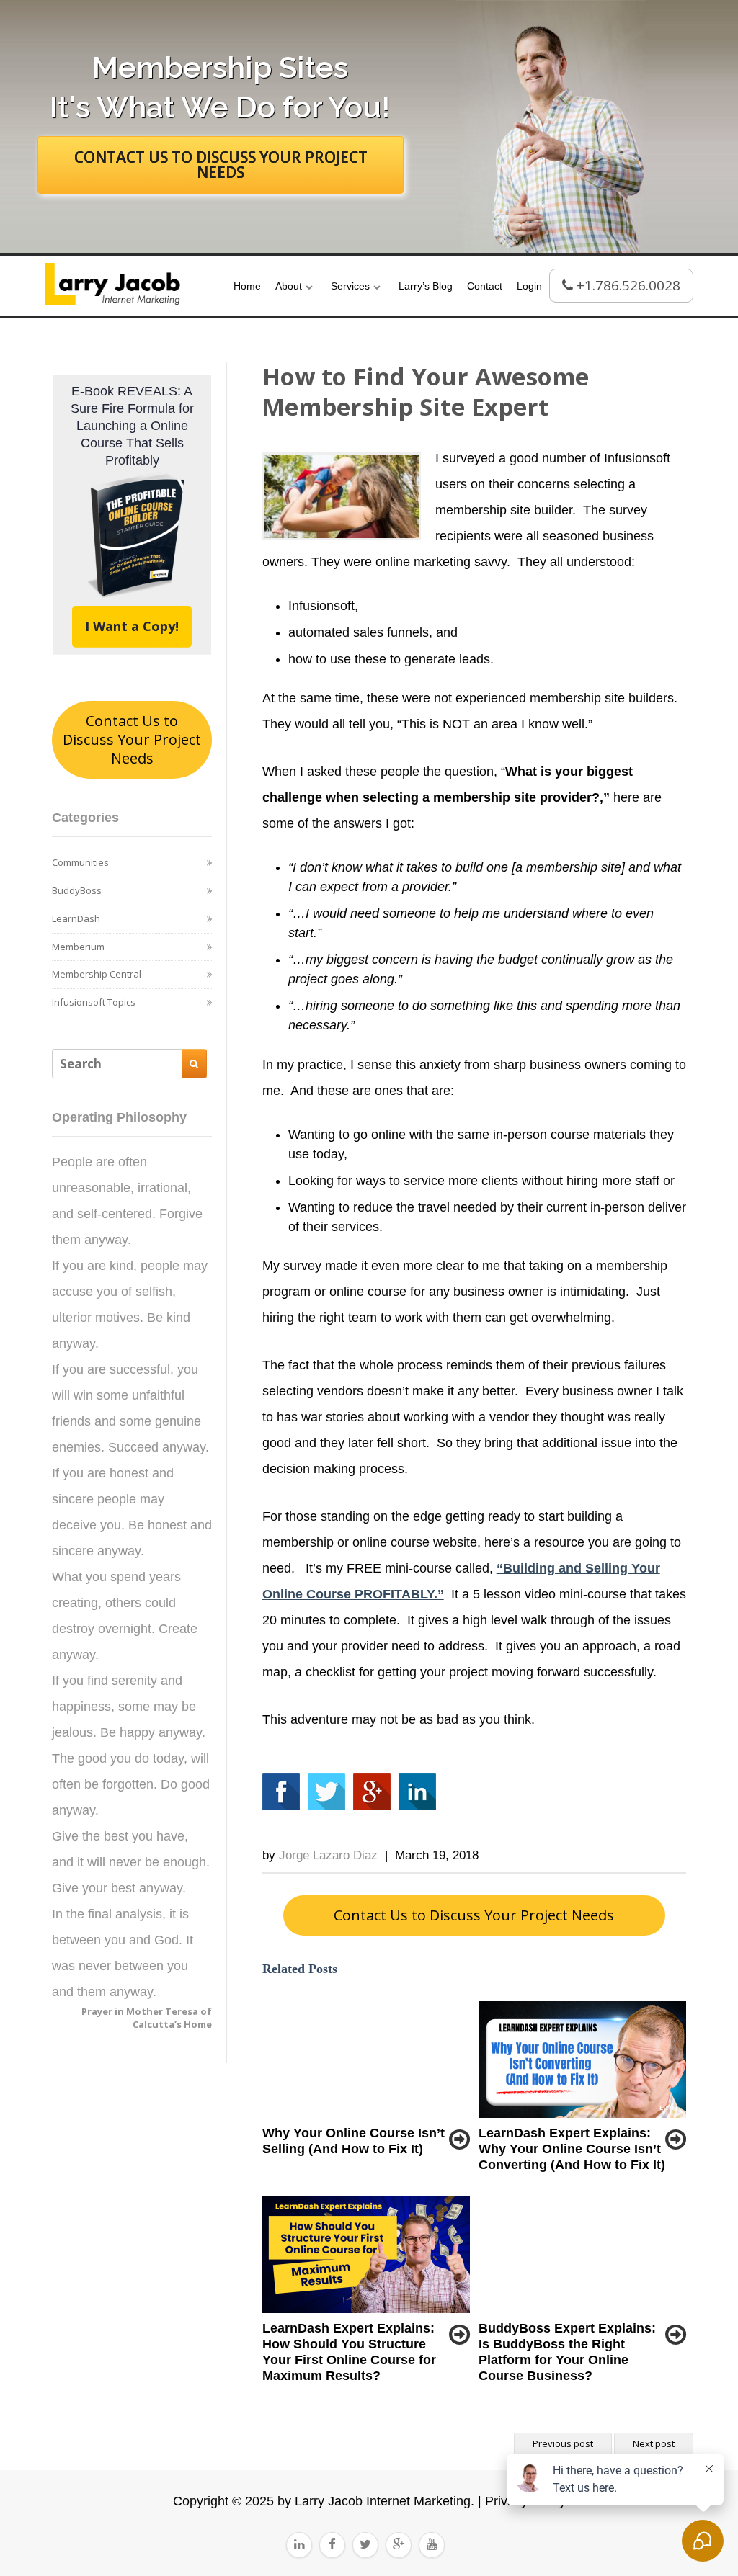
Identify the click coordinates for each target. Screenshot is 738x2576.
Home (247, 286)
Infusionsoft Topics (94, 1002)
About (289, 286)
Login (529, 286)
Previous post (563, 2443)
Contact (485, 286)
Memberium (78, 947)
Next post (654, 2443)
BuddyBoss (77, 890)
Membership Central (97, 974)
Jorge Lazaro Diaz (328, 1855)
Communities (80, 862)
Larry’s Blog (426, 286)
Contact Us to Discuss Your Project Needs (132, 739)
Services (350, 286)
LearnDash (76, 918)
